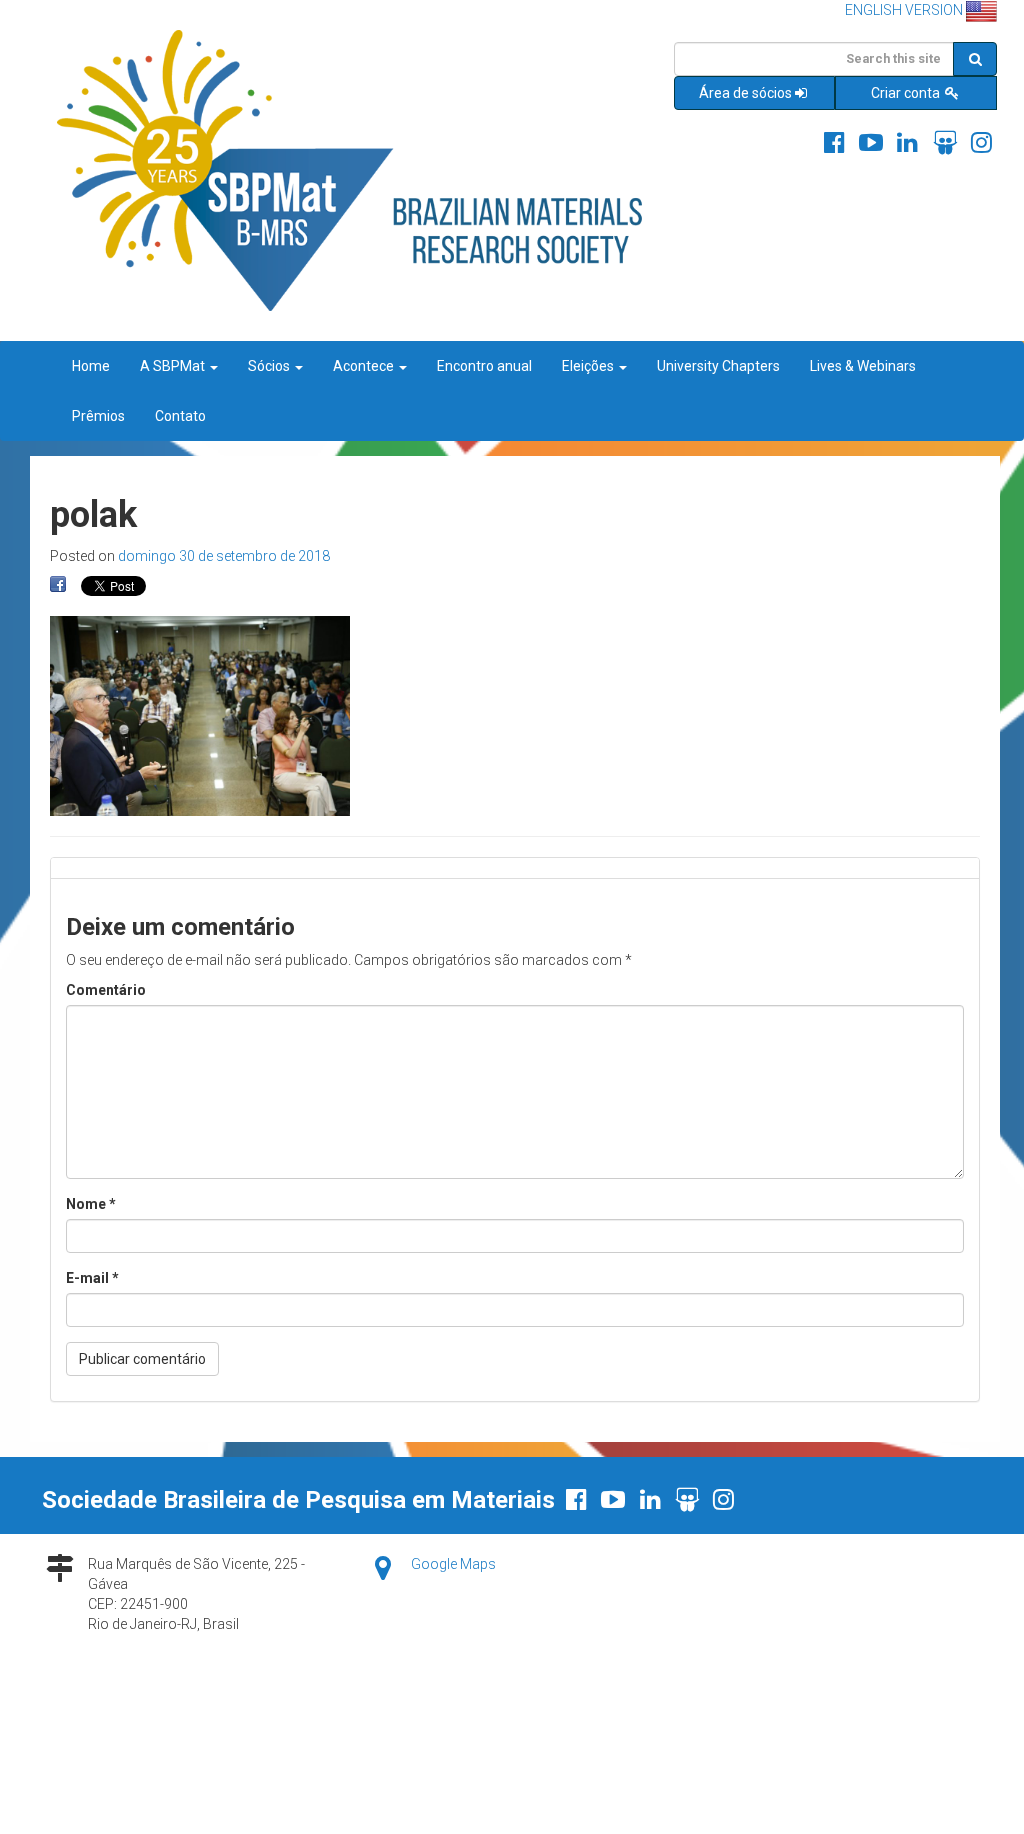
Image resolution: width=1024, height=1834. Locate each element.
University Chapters (718, 366)
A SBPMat (174, 366)
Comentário (106, 990)
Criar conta (907, 93)
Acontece (365, 366)
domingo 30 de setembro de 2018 (224, 556)
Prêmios (98, 416)
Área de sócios (745, 93)
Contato (180, 416)
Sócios (270, 366)
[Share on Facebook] (58, 585)
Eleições (589, 366)
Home (91, 366)
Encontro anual (484, 366)
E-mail (92, 1278)
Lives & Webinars (863, 366)
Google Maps (453, 1564)
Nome (91, 1204)
